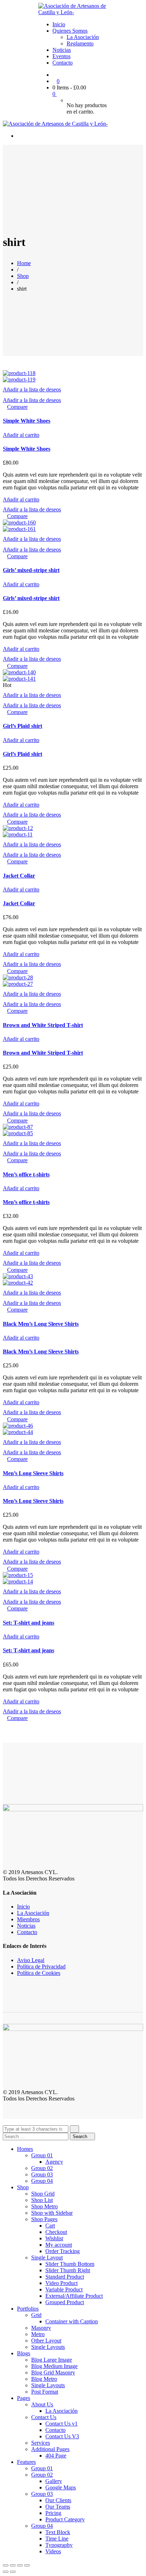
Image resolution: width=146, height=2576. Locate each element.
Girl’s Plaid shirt (23, 726)
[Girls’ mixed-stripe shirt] (19, 523)
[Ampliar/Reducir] (27, 2565)
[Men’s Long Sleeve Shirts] (18, 1426)
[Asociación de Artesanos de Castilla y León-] (73, 12)
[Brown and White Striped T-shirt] (18, 977)
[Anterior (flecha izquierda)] (6, 2572)
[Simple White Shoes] (19, 373)
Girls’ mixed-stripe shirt (31, 570)
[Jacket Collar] (18, 828)
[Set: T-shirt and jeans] (18, 1575)
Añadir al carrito (21, 435)
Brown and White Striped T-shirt (43, 1025)
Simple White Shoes (27, 421)
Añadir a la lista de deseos (32, 389)
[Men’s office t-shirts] (18, 1127)
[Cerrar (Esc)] (6, 2565)
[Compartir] (13, 2565)
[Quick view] (5, 407)
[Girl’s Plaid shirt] (19, 672)
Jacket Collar (19, 876)
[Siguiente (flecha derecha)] (13, 2572)
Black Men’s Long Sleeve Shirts (41, 1324)
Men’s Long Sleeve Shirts (33, 1473)
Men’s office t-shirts (26, 1174)
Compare (17, 407)
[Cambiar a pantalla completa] (20, 2565)
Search (81, 2136)
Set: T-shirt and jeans (29, 1623)
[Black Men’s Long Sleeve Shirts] (18, 1276)
